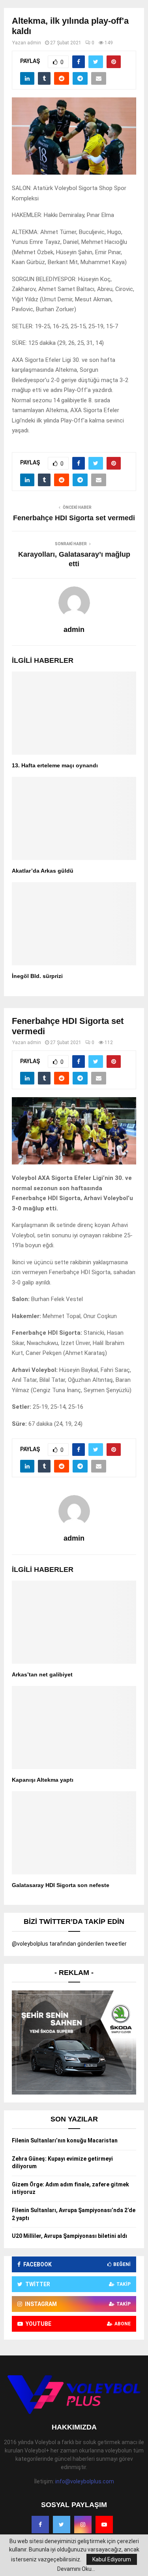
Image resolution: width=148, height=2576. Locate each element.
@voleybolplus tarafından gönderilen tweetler (69, 1944)
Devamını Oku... (76, 2569)
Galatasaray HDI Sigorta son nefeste (61, 1885)
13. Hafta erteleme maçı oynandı (55, 765)
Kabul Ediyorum (112, 2559)
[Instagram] (83, 2525)
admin (34, 43)
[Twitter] (62, 2525)
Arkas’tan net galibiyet (42, 1674)
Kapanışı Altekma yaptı (43, 1780)
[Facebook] (40, 2525)
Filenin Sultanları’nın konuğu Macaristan (65, 2140)
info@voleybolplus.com (85, 2481)
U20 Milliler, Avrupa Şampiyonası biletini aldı (69, 2236)
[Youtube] (104, 2525)
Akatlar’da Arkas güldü (43, 871)
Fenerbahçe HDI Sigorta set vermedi (74, 518)
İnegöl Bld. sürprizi (37, 976)
